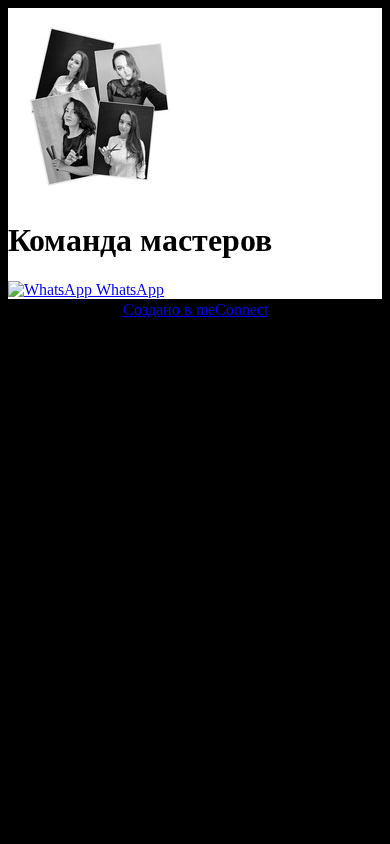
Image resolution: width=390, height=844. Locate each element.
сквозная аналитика (206, 345)
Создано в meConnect (195, 309)
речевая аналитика (71, 345)
